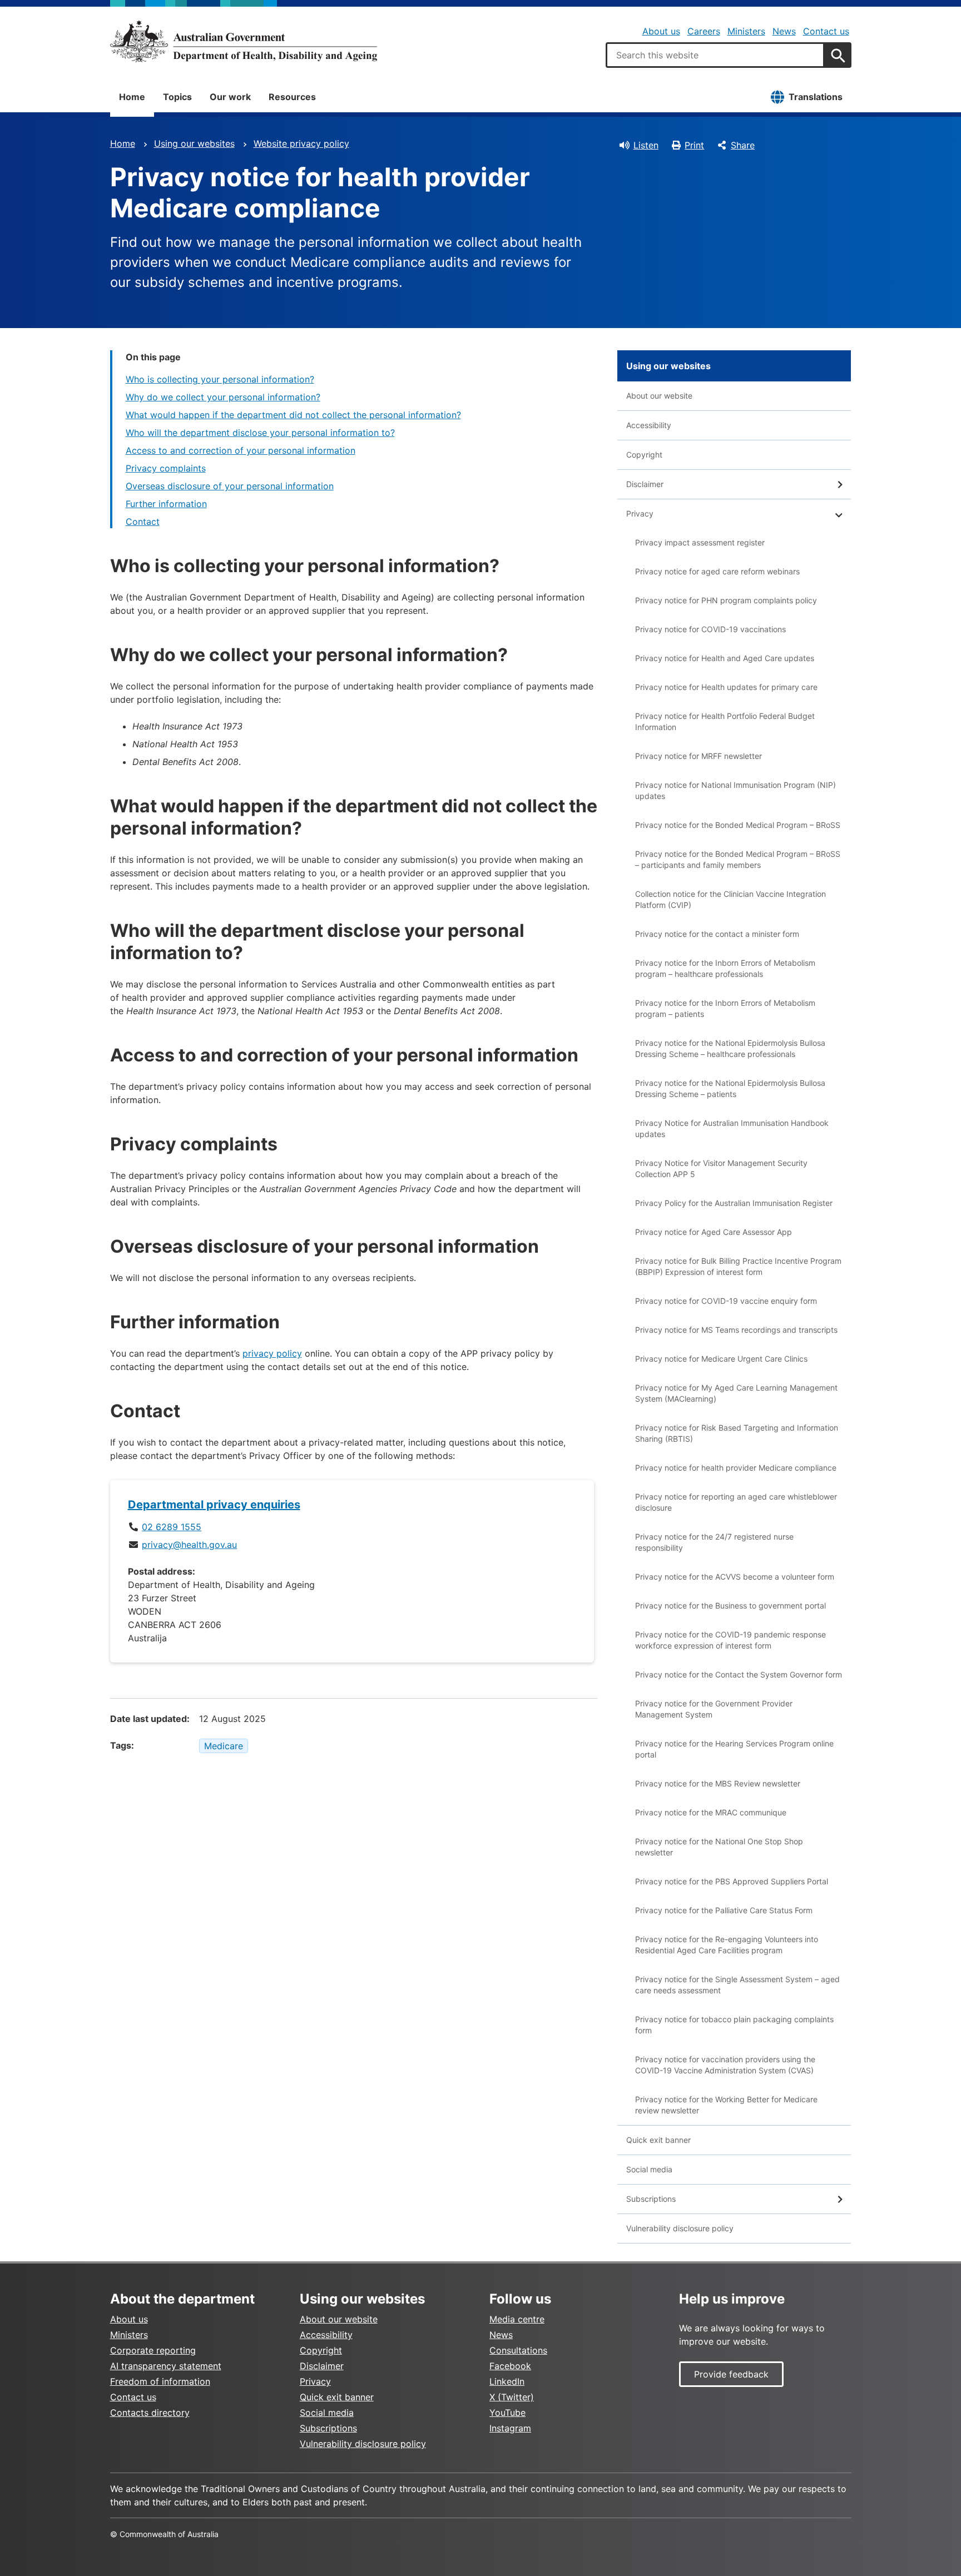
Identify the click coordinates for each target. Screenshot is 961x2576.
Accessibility (649, 425)
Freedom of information (160, 2381)
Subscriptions (651, 2199)
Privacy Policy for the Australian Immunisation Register (734, 1203)
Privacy (640, 513)
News (784, 31)
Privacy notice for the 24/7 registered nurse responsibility (714, 1542)
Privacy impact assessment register (700, 542)
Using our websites (194, 143)
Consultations (518, 2350)
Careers (704, 31)
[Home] (244, 41)
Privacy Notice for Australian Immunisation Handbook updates (732, 1128)
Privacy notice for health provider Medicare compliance (736, 1468)
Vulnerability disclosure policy (680, 2228)
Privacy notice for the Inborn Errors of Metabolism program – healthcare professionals (725, 968)
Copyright (644, 455)
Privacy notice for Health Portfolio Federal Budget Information (725, 721)
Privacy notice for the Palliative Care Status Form (724, 1910)
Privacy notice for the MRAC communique (711, 1812)
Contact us (826, 31)
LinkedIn (507, 2381)
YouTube (507, 2413)
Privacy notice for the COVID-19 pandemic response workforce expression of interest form (730, 1640)
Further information (166, 504)
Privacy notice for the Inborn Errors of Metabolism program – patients (725, 1008)
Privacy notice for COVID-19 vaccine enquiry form (726, 1301)
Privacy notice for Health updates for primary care (726, 687)
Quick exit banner (658, 2140)
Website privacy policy (301, 143)
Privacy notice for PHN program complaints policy (726, 600)
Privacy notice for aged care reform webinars (717, 571)
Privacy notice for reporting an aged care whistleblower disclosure (736, 1502)
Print (694, 145)
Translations (816, 97)
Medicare (224, 1746)
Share (743, 145)
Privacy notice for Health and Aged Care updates (725, 658)
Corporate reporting (153, 2350)
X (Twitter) (512, 2397)
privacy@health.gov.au (189, 1545)
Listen (646, 145)
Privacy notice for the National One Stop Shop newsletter (719, 1847)
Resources (292, 97)
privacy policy (272, 1353)
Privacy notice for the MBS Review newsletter (718, 1783)
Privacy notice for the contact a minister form (717, 934)
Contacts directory (150, 2413)
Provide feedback (731, 2374)
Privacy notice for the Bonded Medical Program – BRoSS (738, 825)
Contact (143, 522)
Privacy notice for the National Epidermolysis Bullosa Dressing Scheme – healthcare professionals (730, 1048)
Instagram (510, 2428)
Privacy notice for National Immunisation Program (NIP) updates (735, 790)
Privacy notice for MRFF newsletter (699, 756)
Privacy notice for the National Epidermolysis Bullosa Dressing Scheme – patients (730, 1088)
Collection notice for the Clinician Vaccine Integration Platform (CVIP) (730, 899)
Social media (649, 2169)
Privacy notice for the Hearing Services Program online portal (734, 1749)
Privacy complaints (166, 468)
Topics (177, 97)
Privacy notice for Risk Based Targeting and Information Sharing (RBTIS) (737, 1433)
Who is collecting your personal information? (220, 379)
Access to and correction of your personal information (241, 450)
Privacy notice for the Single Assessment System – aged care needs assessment (737, 1985)
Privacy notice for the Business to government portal (730, 1605)
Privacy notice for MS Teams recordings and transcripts (736, 1330)
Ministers (746, 31)
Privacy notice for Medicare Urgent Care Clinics (721, 1359)
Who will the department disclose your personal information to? (260, 433)
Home (132, 97)
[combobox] (715, 55)
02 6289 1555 (172, 1527)
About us (661, 31)
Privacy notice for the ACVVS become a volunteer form (735, 1577)
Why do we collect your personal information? (223, 397)
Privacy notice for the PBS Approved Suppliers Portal (732, 1881)
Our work (230, 97)
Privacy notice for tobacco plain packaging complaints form (734, 2025)
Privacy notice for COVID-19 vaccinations (710, 629)
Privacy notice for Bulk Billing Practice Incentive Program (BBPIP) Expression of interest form (738, 1266)
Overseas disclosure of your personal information (230, 486)
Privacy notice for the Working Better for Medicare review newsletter (726, 2105)
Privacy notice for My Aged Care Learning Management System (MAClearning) (736, 1393)
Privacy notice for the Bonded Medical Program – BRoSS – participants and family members (738, 859)
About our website (659, 396)
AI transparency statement (166, 2366)
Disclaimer (645, 484)
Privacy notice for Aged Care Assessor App (714, 1232)
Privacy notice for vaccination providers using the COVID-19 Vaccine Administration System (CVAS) (725, 2065)
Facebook (510, 2366)
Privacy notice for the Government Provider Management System (714, 1709)
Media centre (517, 2319)
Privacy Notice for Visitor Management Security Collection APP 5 (721, 1168)
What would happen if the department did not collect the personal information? (293, 415)
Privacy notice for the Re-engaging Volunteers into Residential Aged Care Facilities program (727, 1945)
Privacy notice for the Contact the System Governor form (739, 1674)
